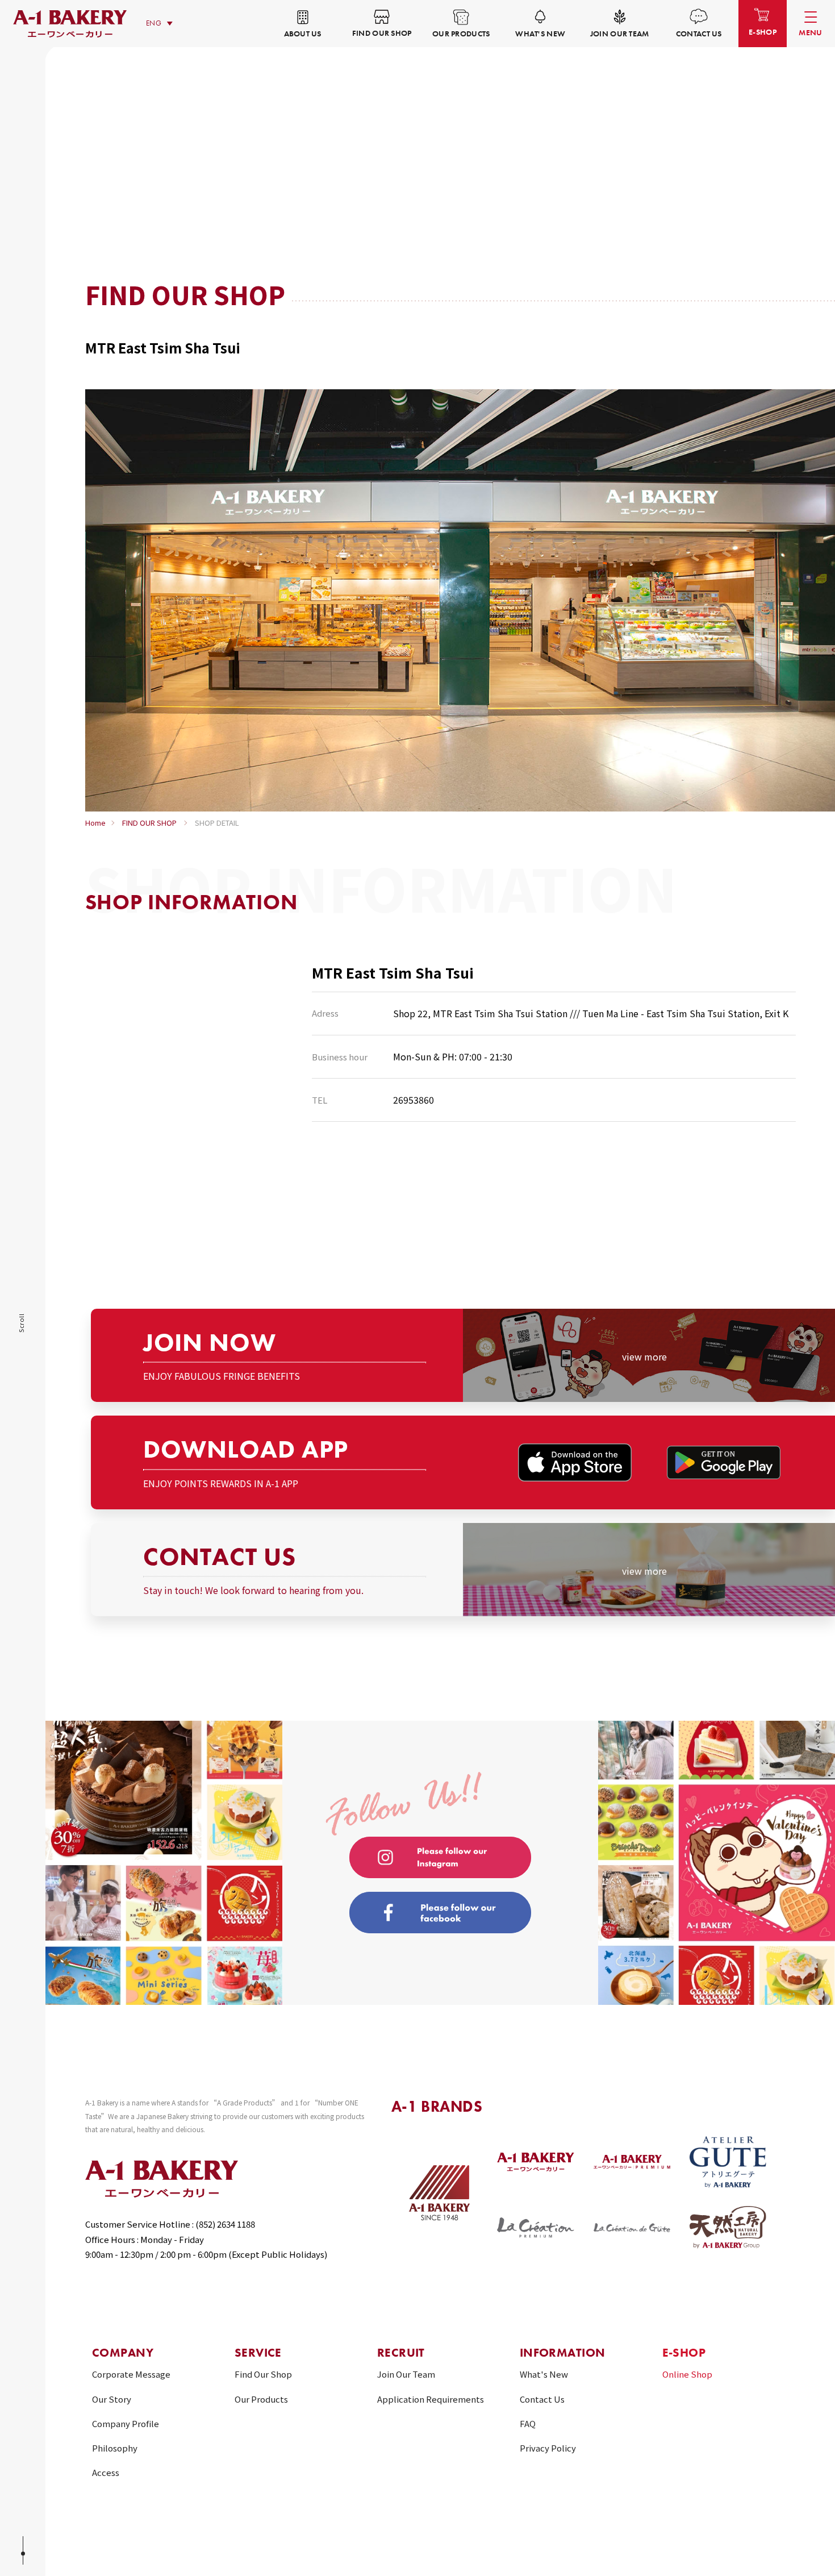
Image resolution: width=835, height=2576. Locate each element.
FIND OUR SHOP (149, 823)
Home (95, 823)
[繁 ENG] (162, 24)
